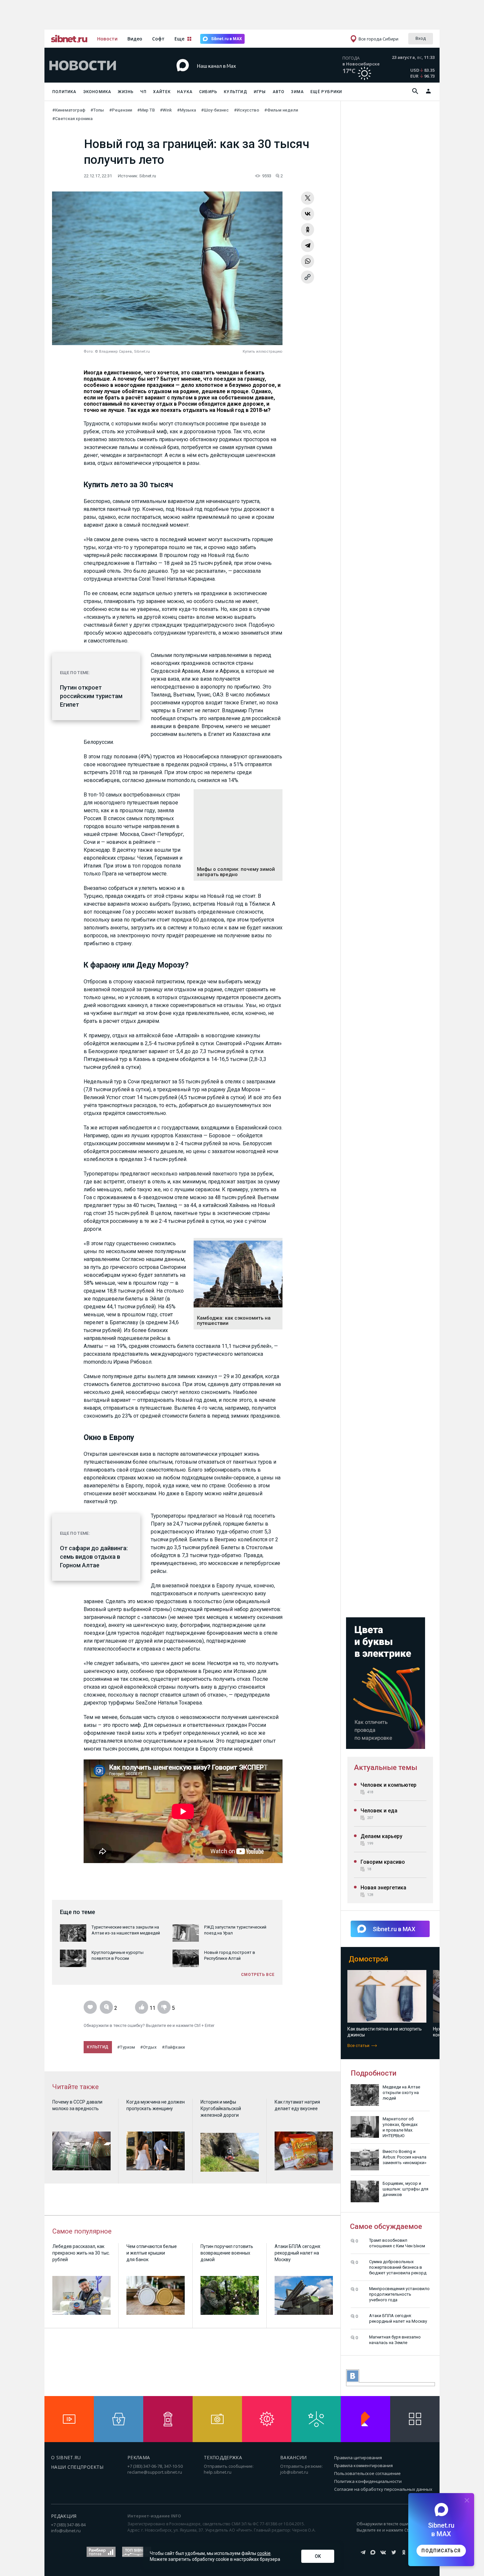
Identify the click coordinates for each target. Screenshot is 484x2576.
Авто (279, 92)
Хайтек (162, 92)
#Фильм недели (281, 110)
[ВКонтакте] (308, 214)
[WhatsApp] (308, 261)
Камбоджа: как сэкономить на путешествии (234, 1321)
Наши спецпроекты (77, 2467)
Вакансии (294, 2457)
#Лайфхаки (173, 2047)
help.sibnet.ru (218, 2472)
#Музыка (187, 110)
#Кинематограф (69, 110)
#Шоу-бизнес (215, 110)
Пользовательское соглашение (367, 2473)
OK (318, 2556)
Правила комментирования (363, 2465)
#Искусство (247, 110)
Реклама (139, 2457)
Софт (158, 39)
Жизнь (126, 92)
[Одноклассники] (308, 230)
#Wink (166, 110)
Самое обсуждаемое (386, 2226)
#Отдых (148, 2047)
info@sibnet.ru (66, 2531)
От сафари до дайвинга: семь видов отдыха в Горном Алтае (94, 1557)
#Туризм (126, 2047)
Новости (107, 39)
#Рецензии (121, 110)
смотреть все (258, 1975)
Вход (421, 38)
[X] (308, 198)
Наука (185, 92)
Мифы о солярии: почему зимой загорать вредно (236, 872)
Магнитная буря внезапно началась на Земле (395, 2340)
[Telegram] (308, 245)
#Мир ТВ (146, 110)
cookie (264, 2553)
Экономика (97, 92)
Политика (65, 92)
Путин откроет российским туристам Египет (91, 696)
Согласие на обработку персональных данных (383, 2489)
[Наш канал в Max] (230, 76)
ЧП (143, 92)
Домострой (368, 1959)
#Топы (97, 110)
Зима (297, 92)
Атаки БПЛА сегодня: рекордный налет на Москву (398, 2318)
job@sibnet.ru (294, 2472)
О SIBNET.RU (66, 2457)
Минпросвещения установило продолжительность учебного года (399, 2294)
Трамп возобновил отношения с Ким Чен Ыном (397, 2243)
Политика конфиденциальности (368, 2481)
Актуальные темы (386, 1768)
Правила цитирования (358, 2458)
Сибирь (208, 92)
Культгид (236, 92)
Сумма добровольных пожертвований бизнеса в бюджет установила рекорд (398, 2267)
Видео (135, 39)
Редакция (64, 2516)
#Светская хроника (72, 119)
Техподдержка (223, 2457)
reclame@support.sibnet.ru (155, 2472)
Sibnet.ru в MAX (227, 39)
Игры (260, 92)
